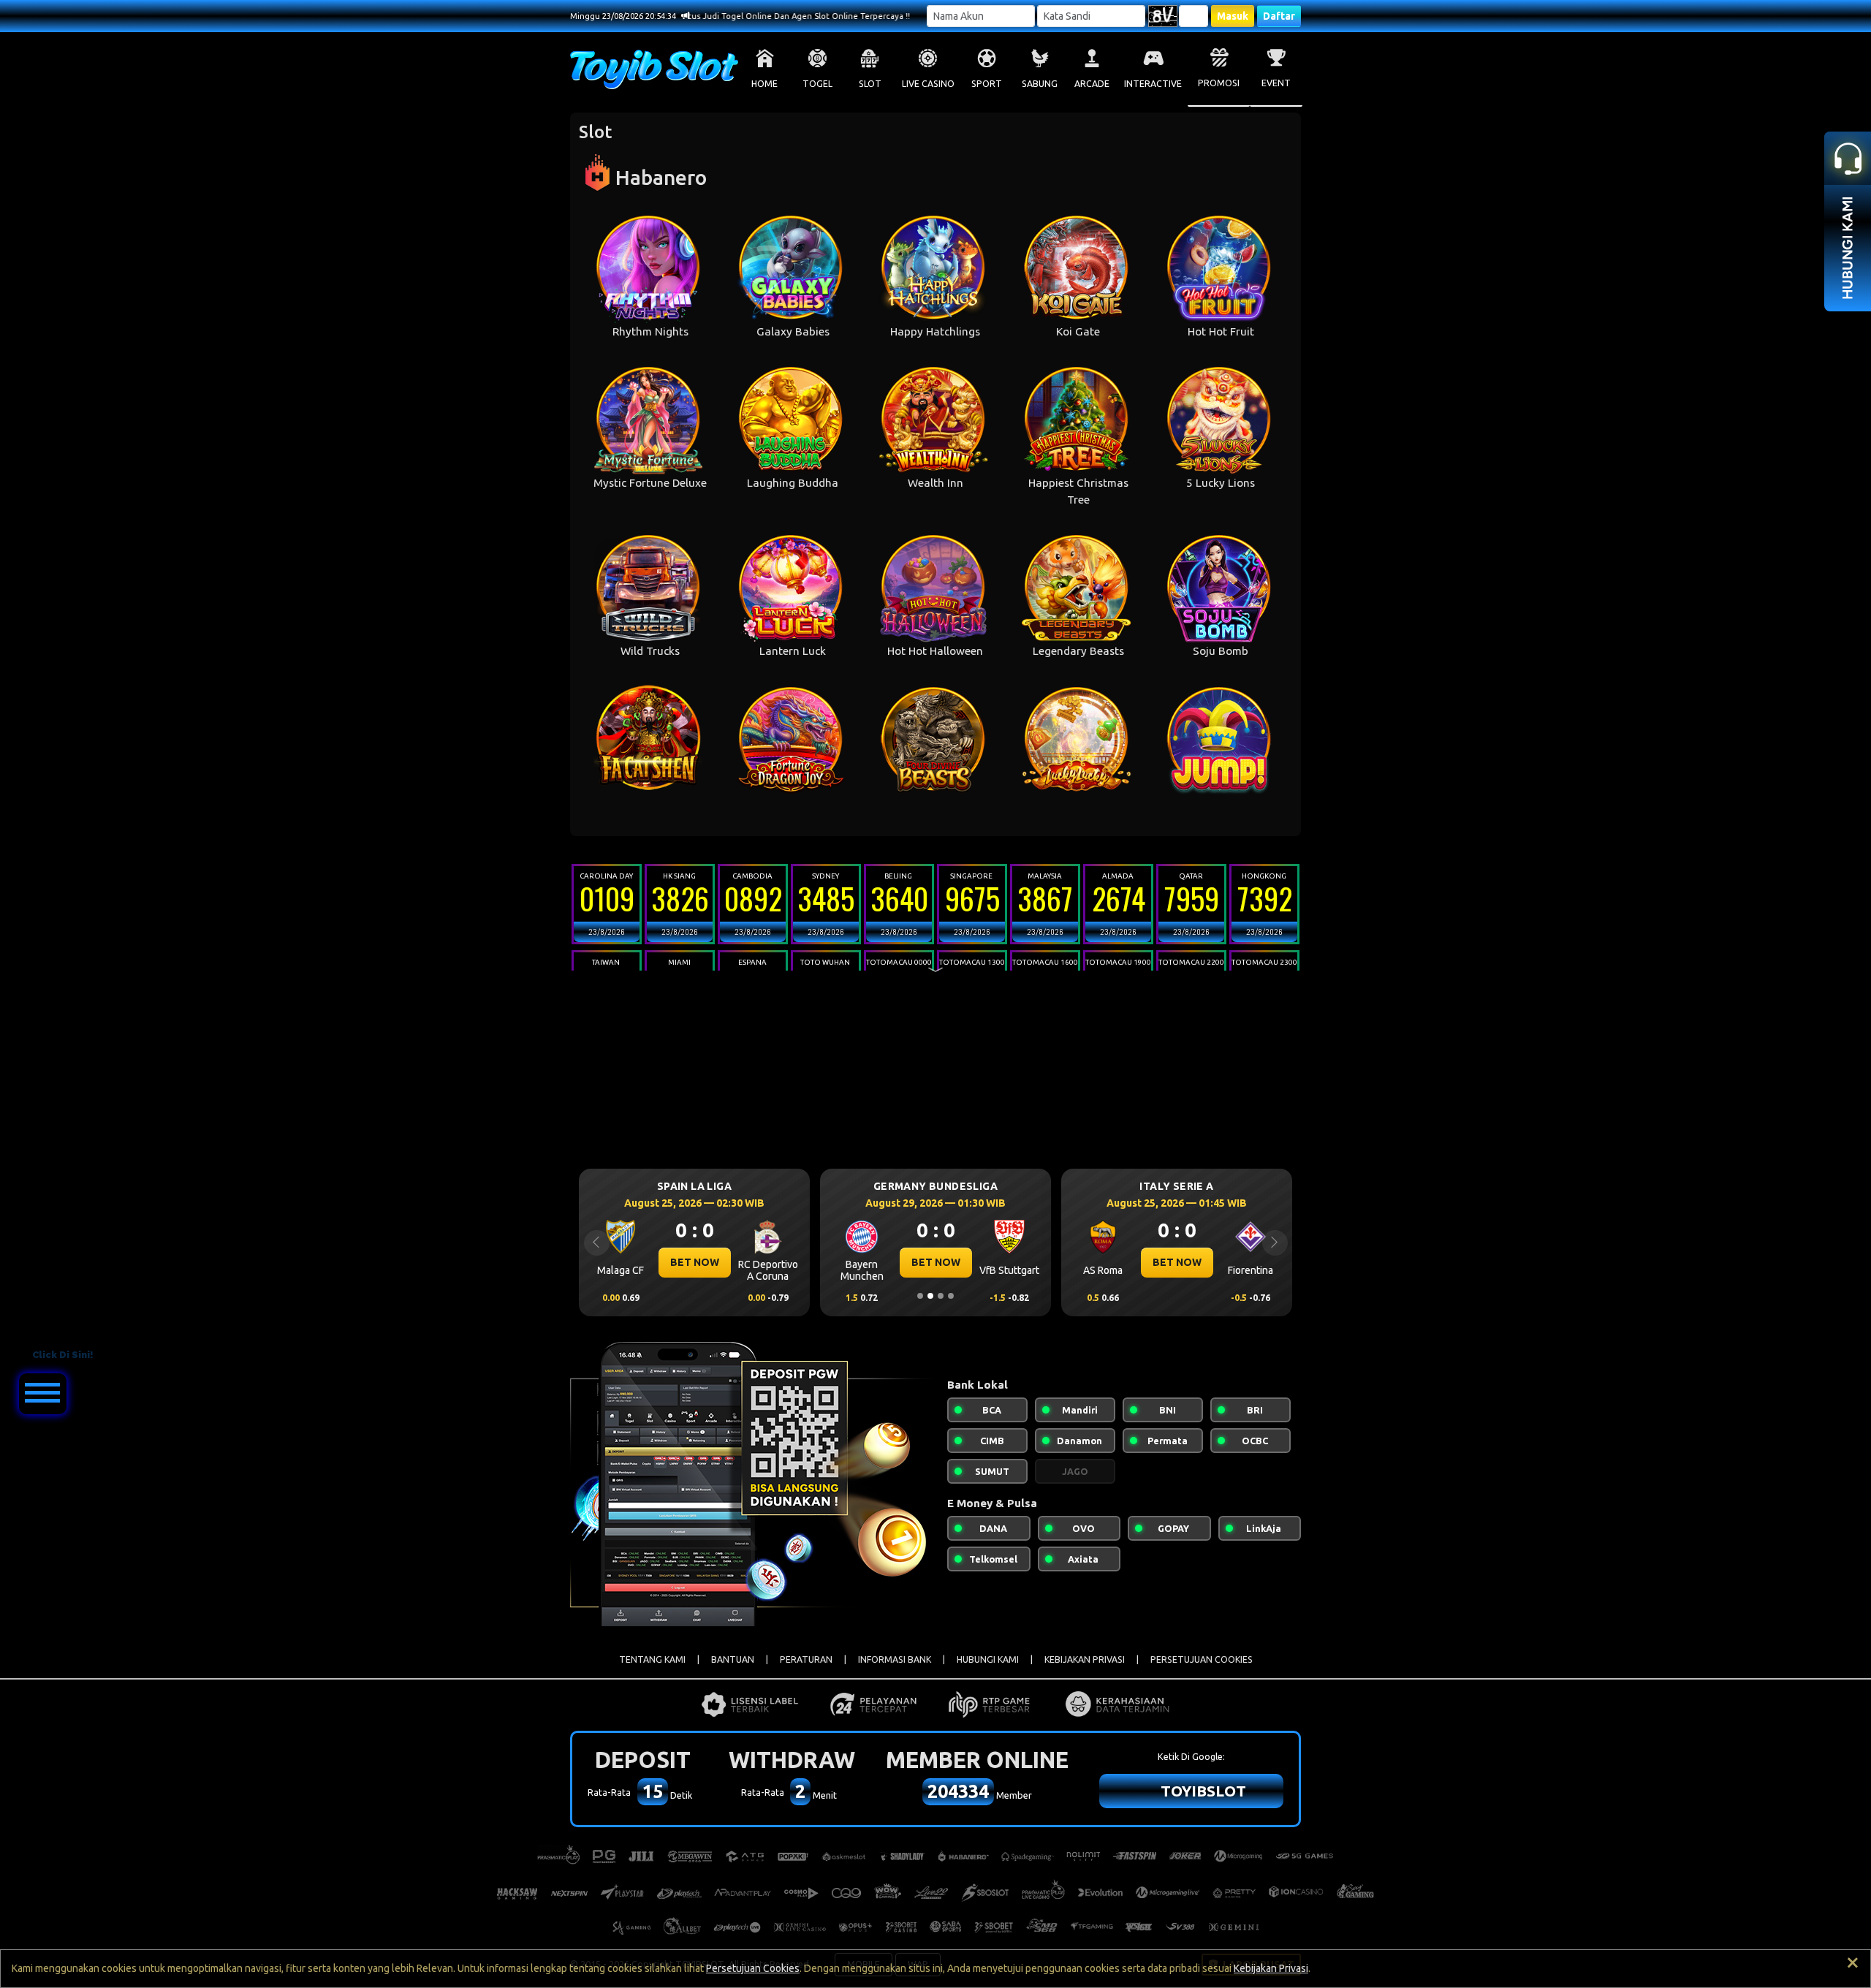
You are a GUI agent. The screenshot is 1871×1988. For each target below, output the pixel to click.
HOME (764, 84)
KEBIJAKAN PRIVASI (1085, 1659)
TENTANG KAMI (652, 1659)
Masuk (1233, 16)
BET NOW (698, 1262)
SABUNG (1040, 84)
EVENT (1276, 83)
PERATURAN (806, 1659)
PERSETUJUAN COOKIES (1202, 1659)
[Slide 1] (920, 1296)
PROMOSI (1219, 83)
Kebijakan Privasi (1271, 1968)
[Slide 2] (930, 1296)
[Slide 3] (941, 1296)
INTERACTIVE (1153, 84)
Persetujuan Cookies (753, 1968)
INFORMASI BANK (895, 1659)
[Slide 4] (951, 1296)
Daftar (1279, 16)
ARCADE (1092, 84)
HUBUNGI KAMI (988, 1659)
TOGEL (817, 84)
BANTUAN (733, 1659)
